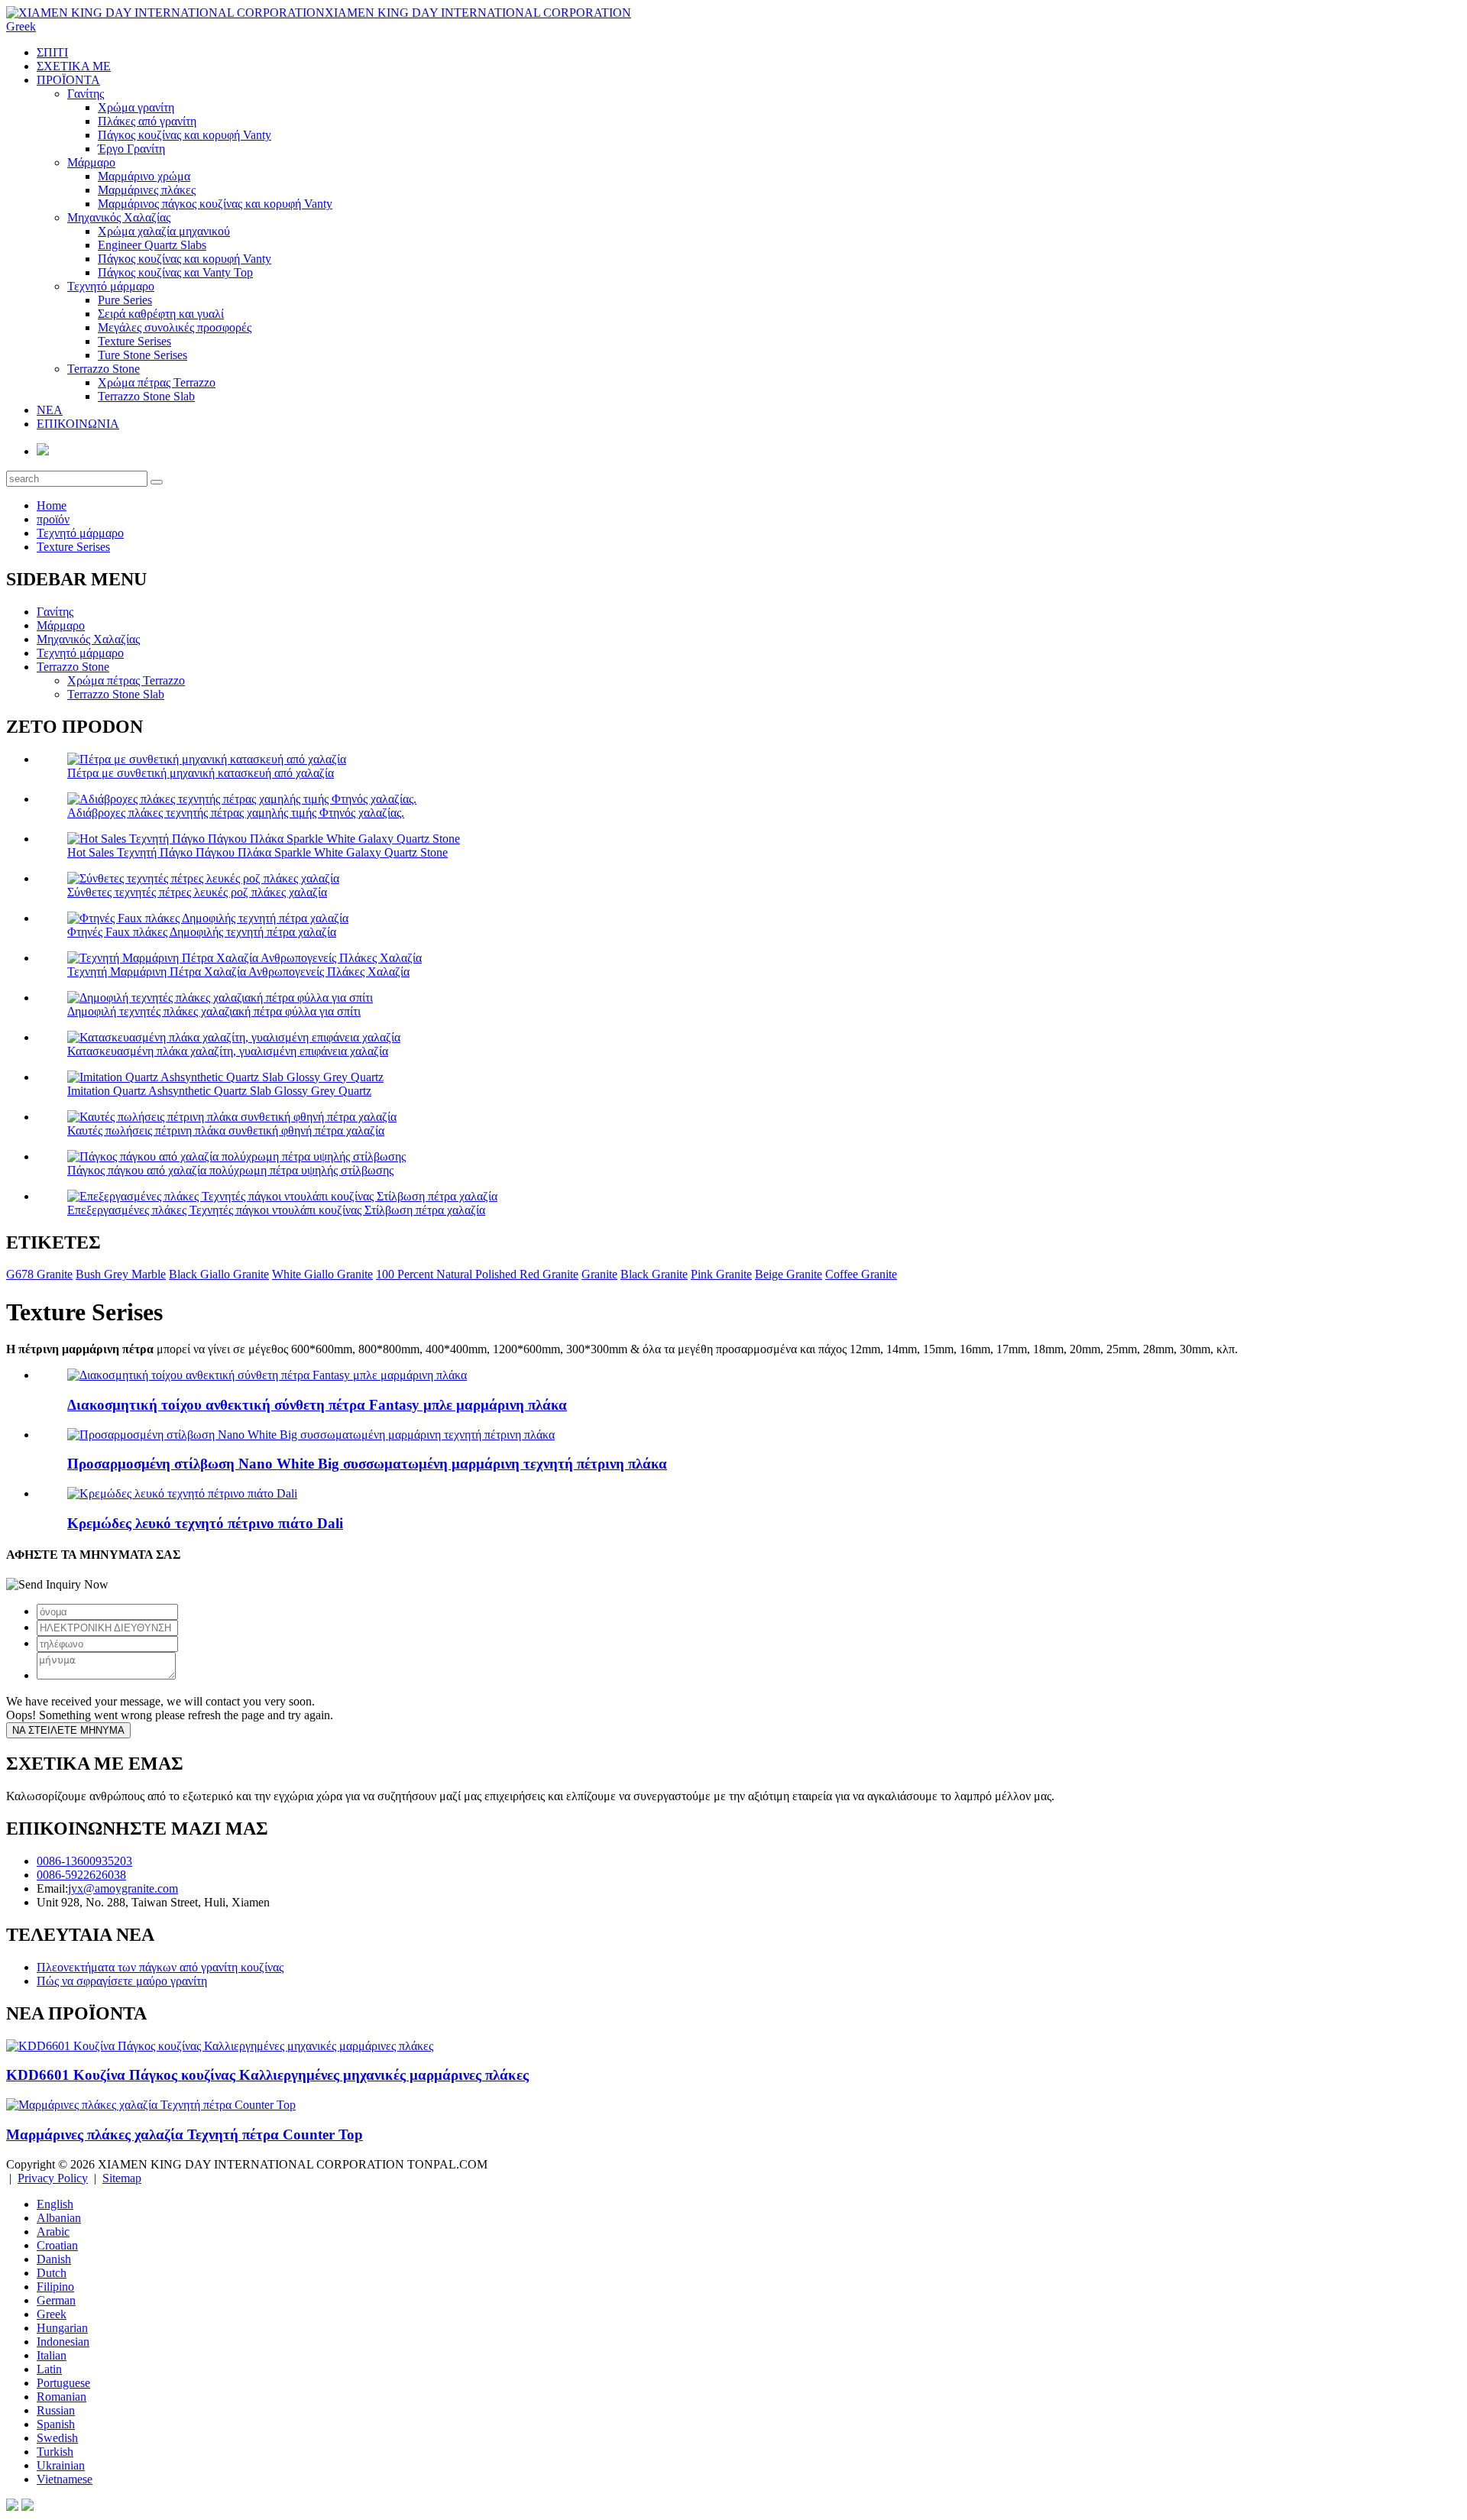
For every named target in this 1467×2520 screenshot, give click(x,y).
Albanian (59, 2218)
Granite (599, 1274)
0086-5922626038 (81, 1875)
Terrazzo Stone (104, 369)
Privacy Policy (53, 2178)
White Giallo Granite (322, 1274)
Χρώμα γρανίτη (136, 107)
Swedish (57, 2438)
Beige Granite (789, 1274)
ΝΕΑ (50, 410)
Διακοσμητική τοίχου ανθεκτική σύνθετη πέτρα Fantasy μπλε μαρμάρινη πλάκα (317, 1405)
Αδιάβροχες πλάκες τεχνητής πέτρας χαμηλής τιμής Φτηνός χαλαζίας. (236, 813)
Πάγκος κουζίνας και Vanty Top (175, 272)
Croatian (57, 2245)
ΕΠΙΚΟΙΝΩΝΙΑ (78, 424)
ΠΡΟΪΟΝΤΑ (68, 80)
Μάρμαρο (91, 162)
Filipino (55, 2287)
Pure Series (125, 300)
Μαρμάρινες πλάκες (147, 190)
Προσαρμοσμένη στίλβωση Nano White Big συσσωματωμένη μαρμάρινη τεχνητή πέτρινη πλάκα (367, 1464)
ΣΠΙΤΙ (52, 52)
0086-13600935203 (84, 1861)
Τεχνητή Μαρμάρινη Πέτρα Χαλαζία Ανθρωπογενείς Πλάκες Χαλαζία (238, 972)
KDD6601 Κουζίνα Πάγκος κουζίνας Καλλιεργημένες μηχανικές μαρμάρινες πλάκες (267, 2075)
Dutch (52, 2273)
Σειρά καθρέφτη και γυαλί (161, 314)
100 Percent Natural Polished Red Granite (477, 1274)
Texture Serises (134, 341)
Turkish (55, 2452)
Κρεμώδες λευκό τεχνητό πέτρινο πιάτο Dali (205, 1523)
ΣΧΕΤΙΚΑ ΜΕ (74, 66)
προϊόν (53, 519)
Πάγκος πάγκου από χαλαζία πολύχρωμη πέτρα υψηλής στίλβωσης (230, 1170)
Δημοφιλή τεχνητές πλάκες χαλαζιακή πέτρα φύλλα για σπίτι (214, 1011)
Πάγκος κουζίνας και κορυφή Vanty (185, 135)
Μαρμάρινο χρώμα (144, 176)
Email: (52, 1888)
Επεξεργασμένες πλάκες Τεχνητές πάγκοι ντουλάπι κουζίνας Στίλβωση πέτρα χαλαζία (276, 1210)
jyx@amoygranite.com (123, 1888)
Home (52, 505)
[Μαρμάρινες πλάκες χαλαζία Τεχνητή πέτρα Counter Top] (151, 2105)
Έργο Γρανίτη (131, 149)
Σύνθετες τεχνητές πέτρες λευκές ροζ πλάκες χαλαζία (197, 892)
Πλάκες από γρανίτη (147, 121)
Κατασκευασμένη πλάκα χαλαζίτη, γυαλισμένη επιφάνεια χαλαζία (228, 1051)
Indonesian (63, 2342)
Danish (54, 2259)
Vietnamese (65, 2479)
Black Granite (654, 1274)
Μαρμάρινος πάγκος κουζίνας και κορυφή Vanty (215, 204)
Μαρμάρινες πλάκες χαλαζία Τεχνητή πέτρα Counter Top (185, 2135)
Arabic (53, 2232)
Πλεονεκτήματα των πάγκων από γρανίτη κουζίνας (160, 1967)
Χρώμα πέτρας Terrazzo (157, 382)
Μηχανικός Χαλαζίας (119, 217)
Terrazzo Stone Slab (146, 396)
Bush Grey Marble (121, 1274)
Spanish (56, 2424)
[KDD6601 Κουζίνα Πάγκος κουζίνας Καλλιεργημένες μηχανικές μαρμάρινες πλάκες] (220, 2046)
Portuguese (63, 2383)
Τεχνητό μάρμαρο (111, 286)
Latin (49, 2369)
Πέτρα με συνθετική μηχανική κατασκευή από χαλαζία (201, 773)
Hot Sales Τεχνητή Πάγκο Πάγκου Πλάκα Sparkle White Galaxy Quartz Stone (257, 852)
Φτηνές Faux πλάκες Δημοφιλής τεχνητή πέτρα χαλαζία (202, 932)
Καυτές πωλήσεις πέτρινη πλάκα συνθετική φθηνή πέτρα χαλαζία (226, 1130)
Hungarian (62, 2328)
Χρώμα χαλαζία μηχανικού (164, 231)
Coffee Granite (861, 1274)
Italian (52, 2355)
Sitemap (122, 2178)
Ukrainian (61, 2465)
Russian (56, 2410)
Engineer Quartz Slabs (152, 245)
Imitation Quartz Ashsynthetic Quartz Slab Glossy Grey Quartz (219, 1091)
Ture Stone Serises (142, 355)
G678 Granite (39, 1274)
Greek (52, 2314)
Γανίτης (86, 94)
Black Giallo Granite (219, 1274)
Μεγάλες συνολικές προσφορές (175, 327)
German (56, 2300)
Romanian (62, 2397)
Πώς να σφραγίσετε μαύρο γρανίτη (122, 1981)
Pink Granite (721, 1274)
